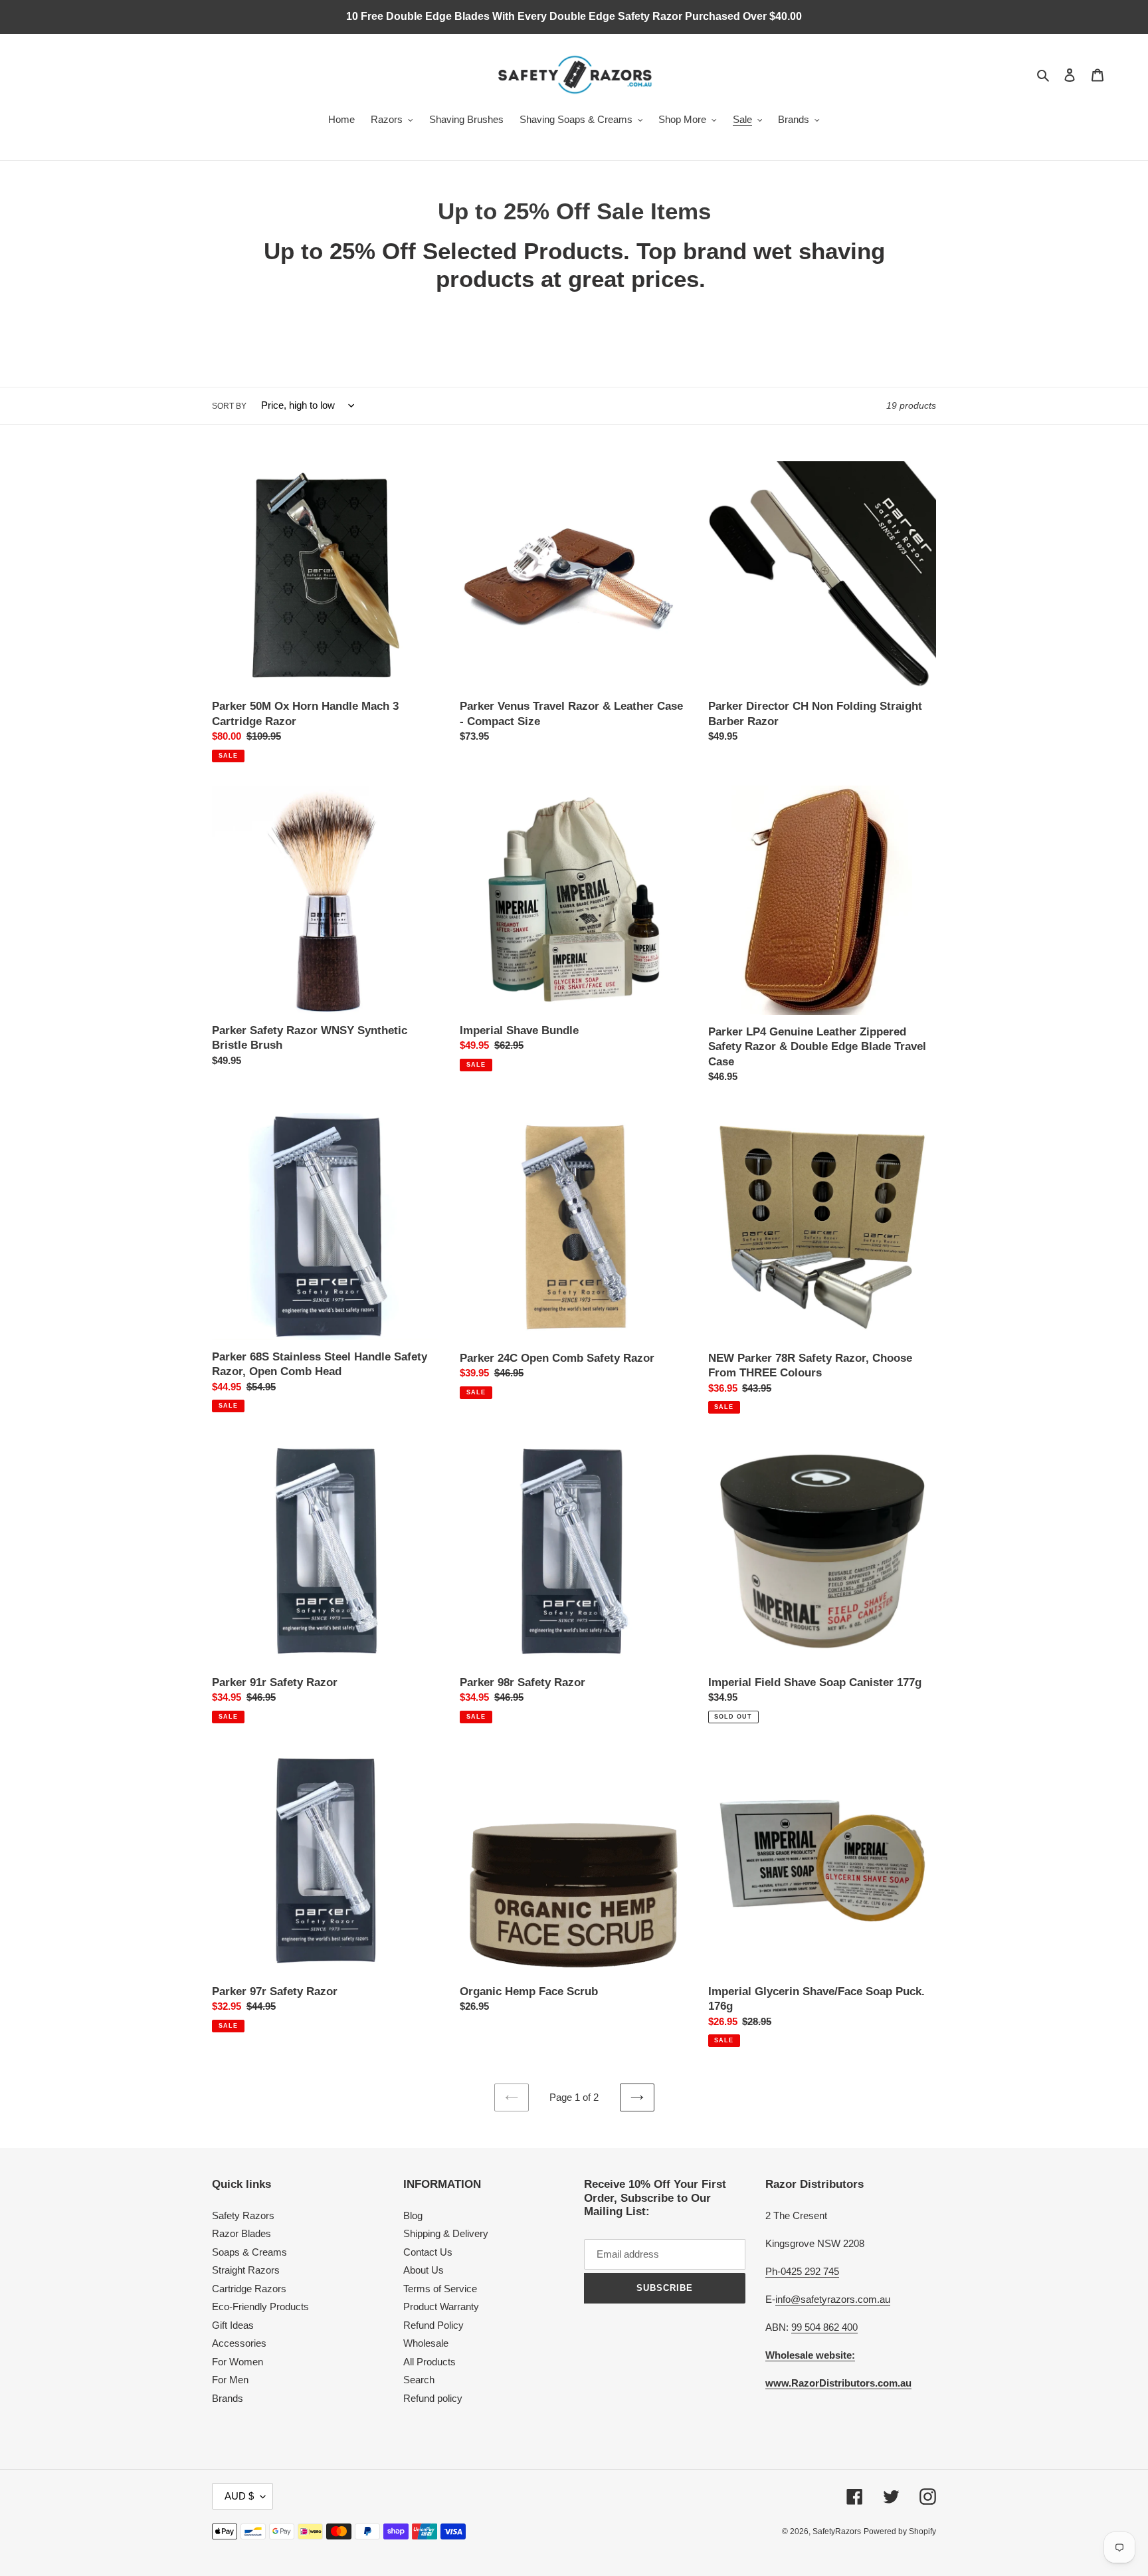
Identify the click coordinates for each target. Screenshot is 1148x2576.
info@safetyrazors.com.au (833, 2299)
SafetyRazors (837, 2531)
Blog (413, 2215)
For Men (230, 2380)
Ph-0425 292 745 (802, 2271)
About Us (424, 2270)
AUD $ (239, 2496)
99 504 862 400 (824, 2327)
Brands (228, 2398)
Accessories (239, 2343)
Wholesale (426, 2343)
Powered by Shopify (900, 2531)
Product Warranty (441, 2307)
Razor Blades (241, 2233)
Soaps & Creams (249, 2252)
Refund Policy (433, 2325)
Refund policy (433, 2398)
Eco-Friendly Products (260, 2307)
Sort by (229, 406)
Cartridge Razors (249, 2289)
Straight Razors (246, 2270)
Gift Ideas (233, 2325)
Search (419, 2380)
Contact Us (428, 2252)
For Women (238, 2362)
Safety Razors (243, 2215)
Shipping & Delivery (446, 2233)
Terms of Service (440, 2289)
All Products (430, 2362)
